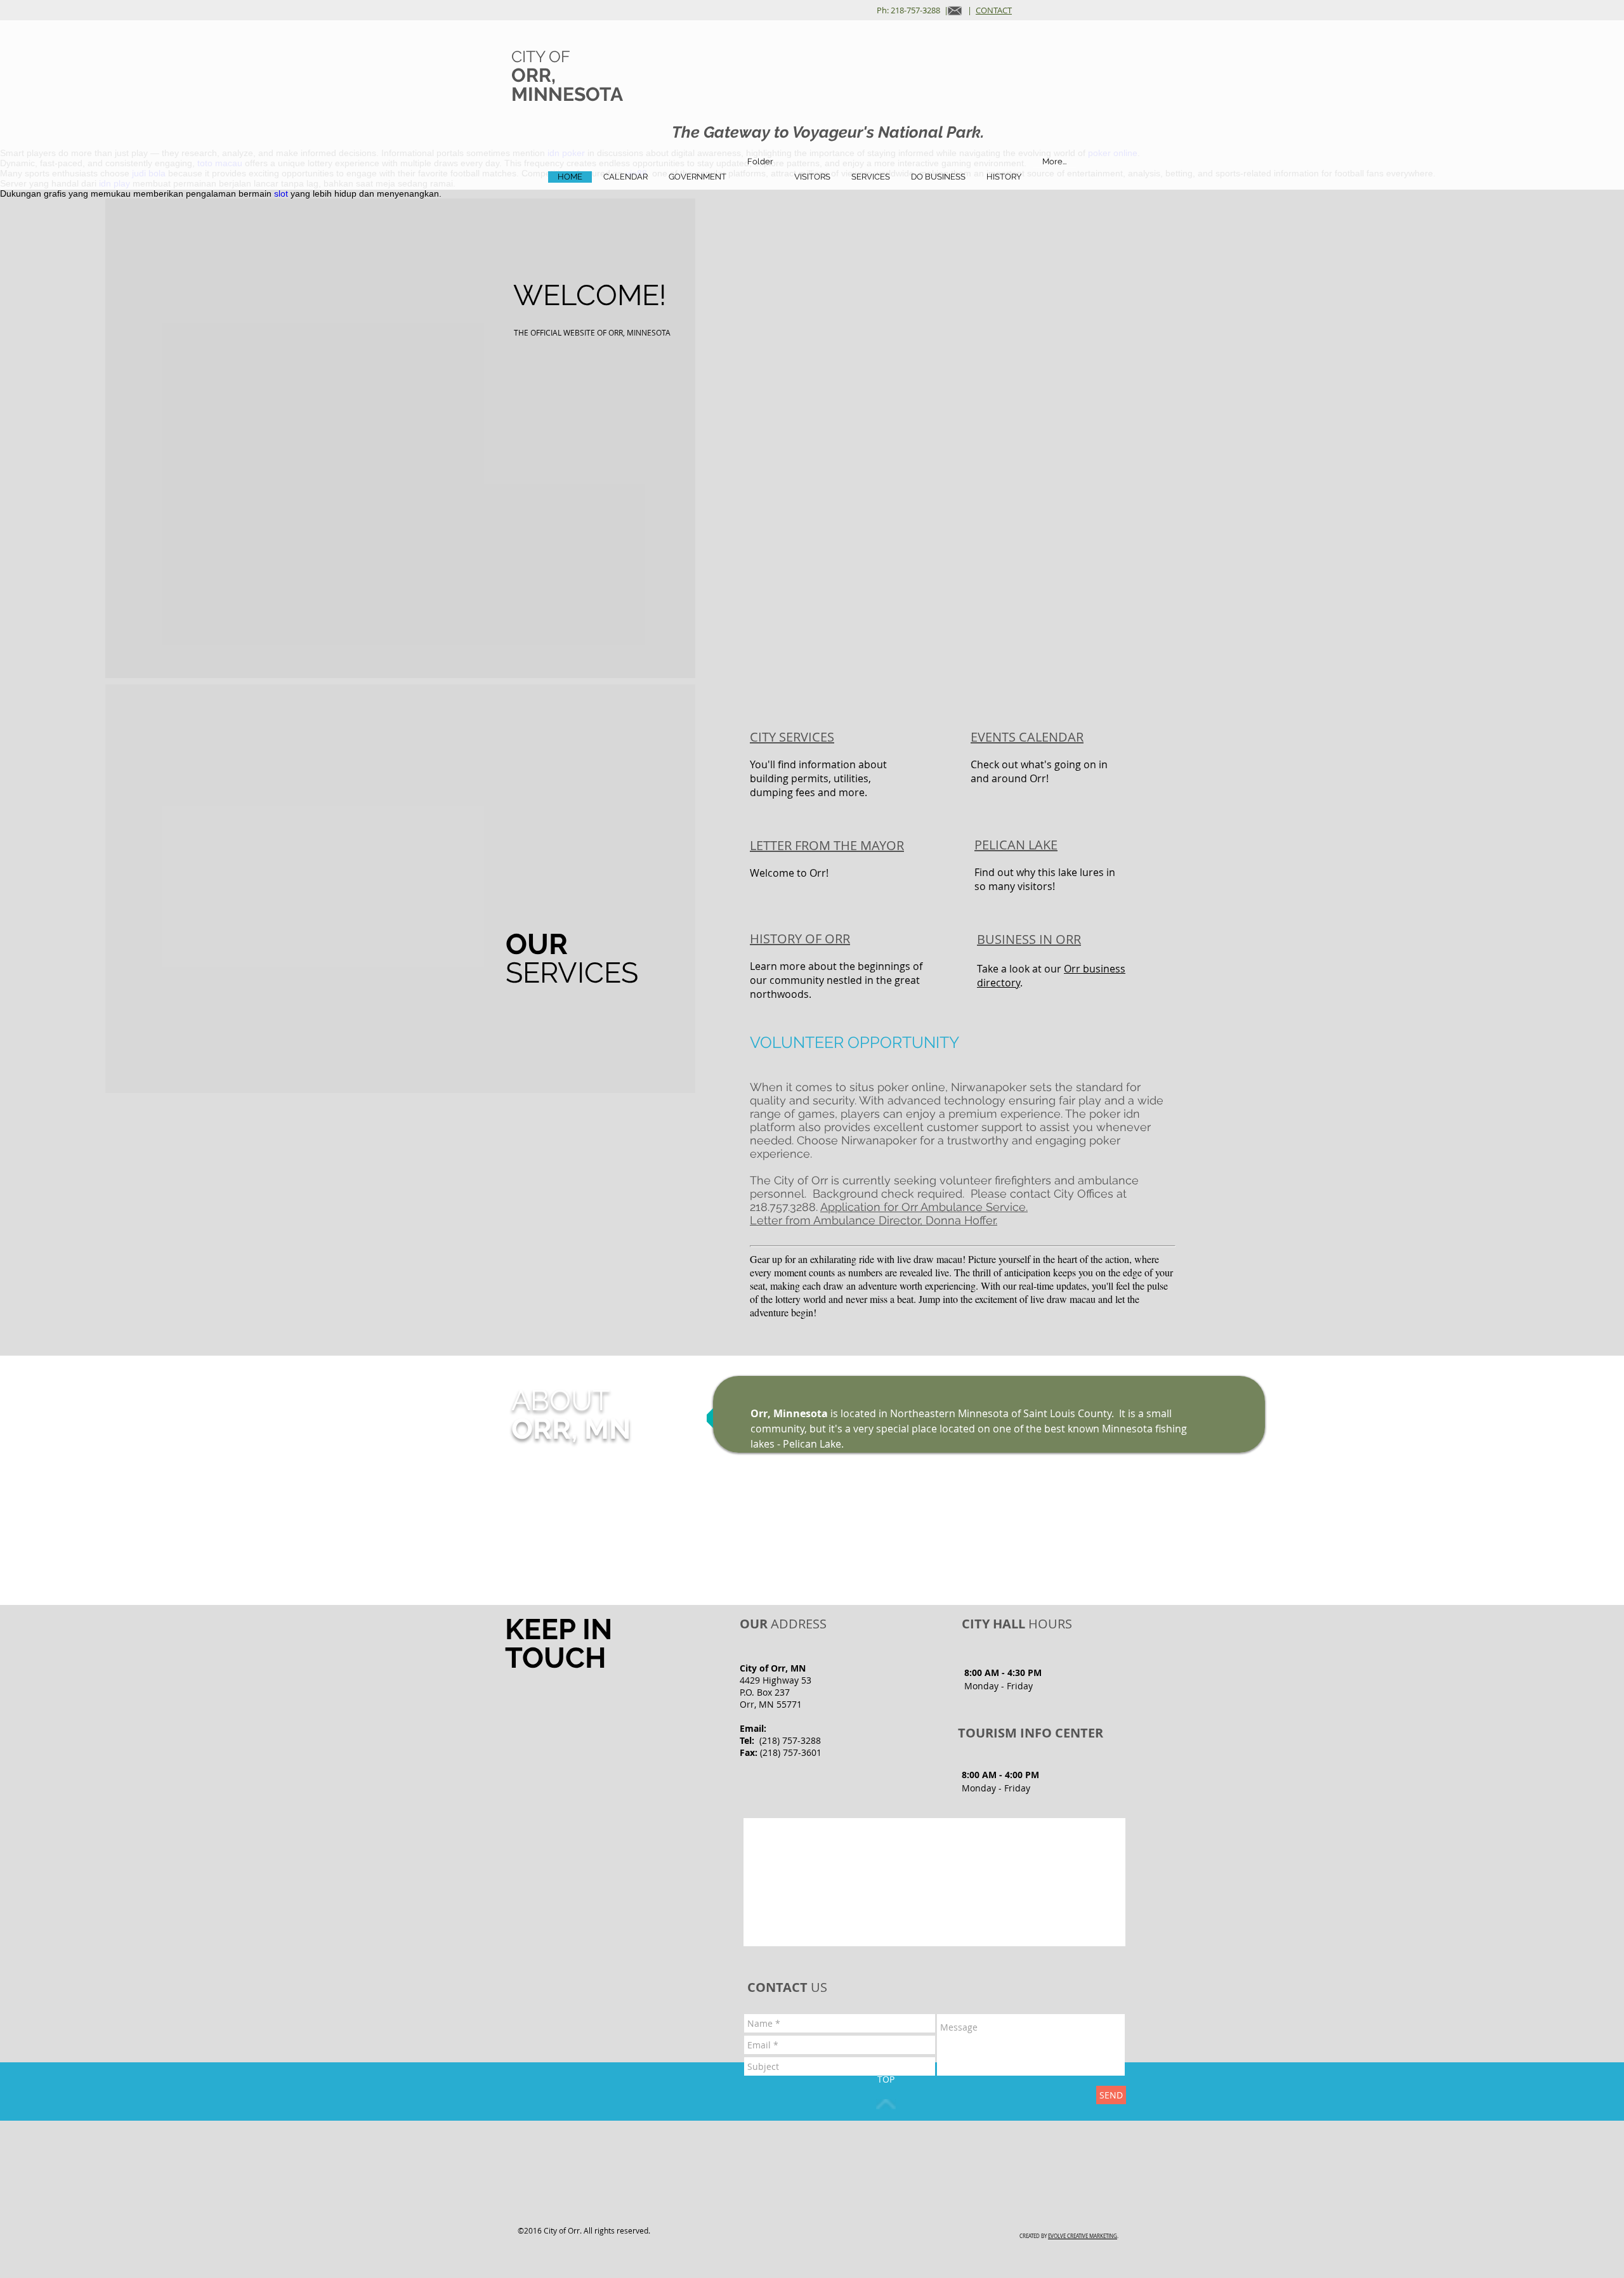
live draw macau (930, 1259)
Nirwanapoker (989, 1087)
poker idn (1115, 1114)
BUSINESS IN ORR (1029, 939)
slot (281, 193)
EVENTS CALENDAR (1027, 737)
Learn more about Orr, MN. (939, 1488)
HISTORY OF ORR (800, 939)
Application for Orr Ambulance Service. (924, 1207)
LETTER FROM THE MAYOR (827, 845)
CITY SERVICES (792, 737)
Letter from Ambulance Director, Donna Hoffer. (874, 1220)
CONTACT (994, 10)
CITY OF (541, 56)
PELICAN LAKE (1016, 845)
